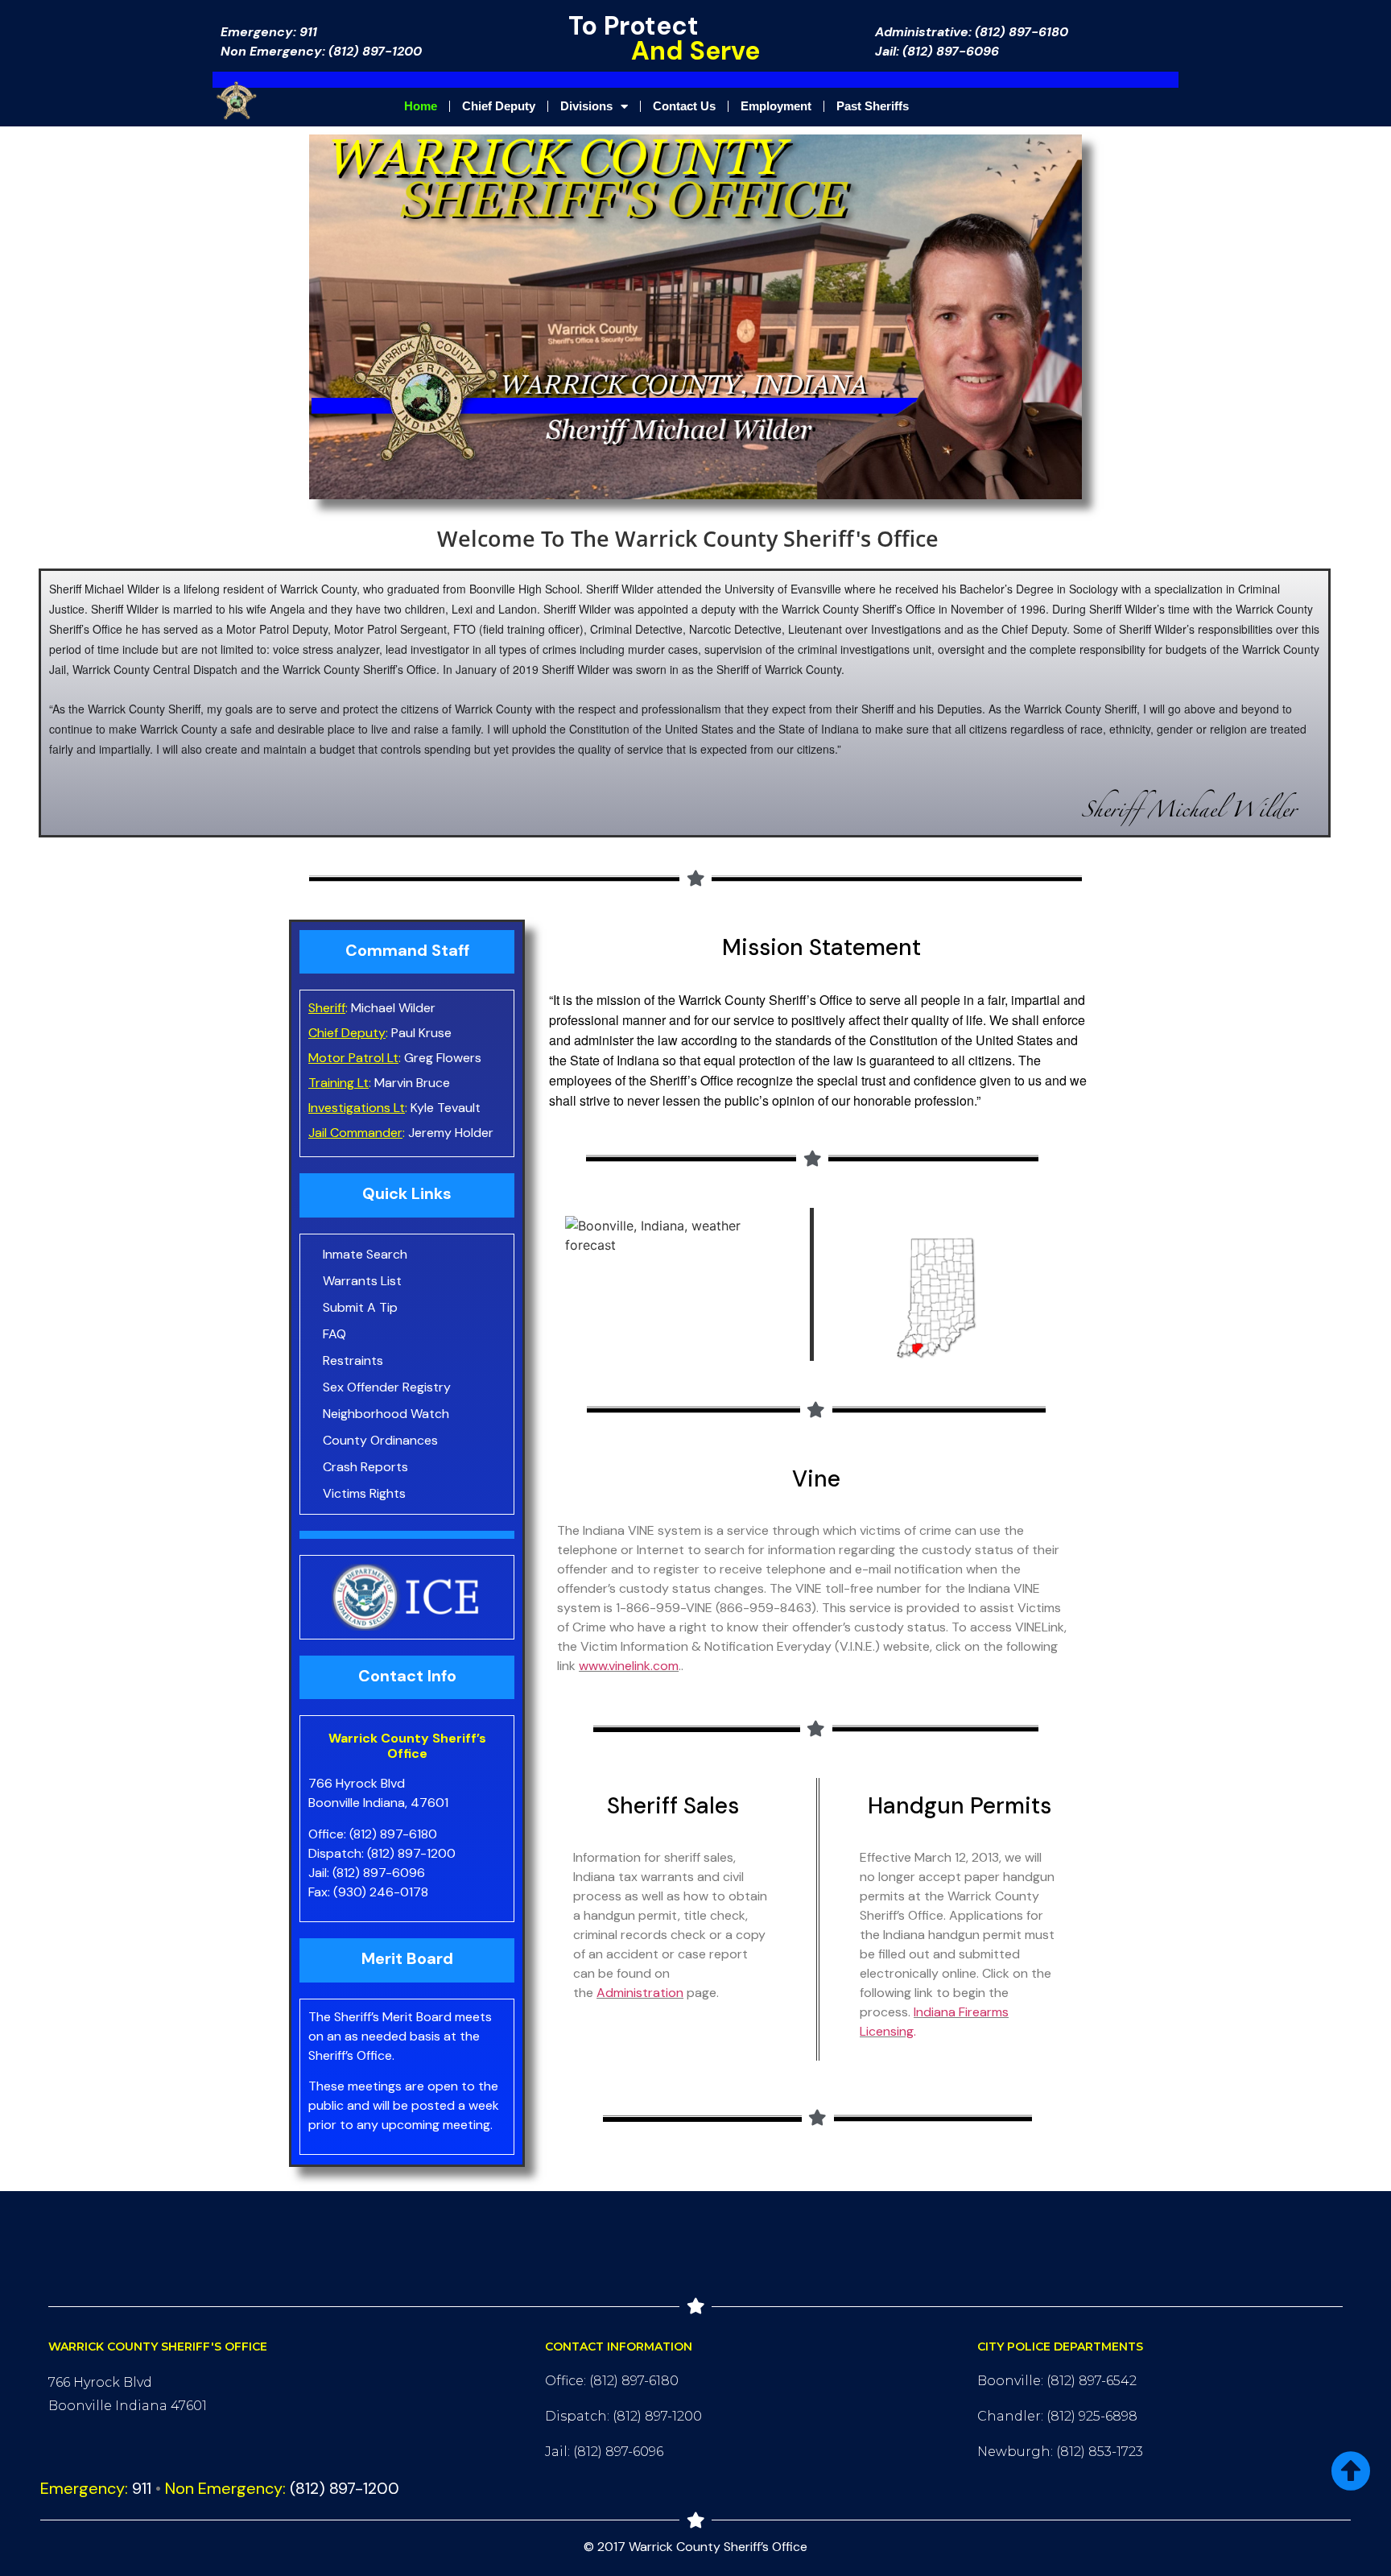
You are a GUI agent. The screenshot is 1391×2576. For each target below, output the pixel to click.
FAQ (334, 1334)
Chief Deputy (499, 106)
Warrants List (362, 1281)
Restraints (353, 1360)
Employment (776, 106)
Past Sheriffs (873, 106)
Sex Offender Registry (387, 1387)
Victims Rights (364, 1493)
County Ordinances (380, 1440)
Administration (640, 1993)
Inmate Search (365, 1254)
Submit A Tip (360, 1307)
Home (421, 106)
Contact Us (684, 106)
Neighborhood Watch (386, 1414)
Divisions (586, 106)
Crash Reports (365, 1467)
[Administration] (685, 1993)
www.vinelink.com (629, 1666)
